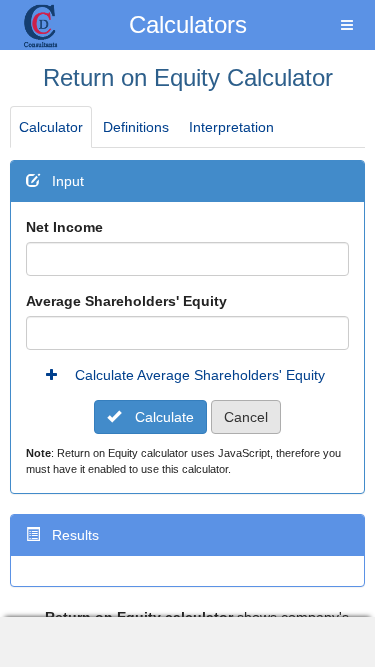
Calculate (162, 417)
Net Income (64, 227)
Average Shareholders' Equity (126, 301)
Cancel (246, 417)
